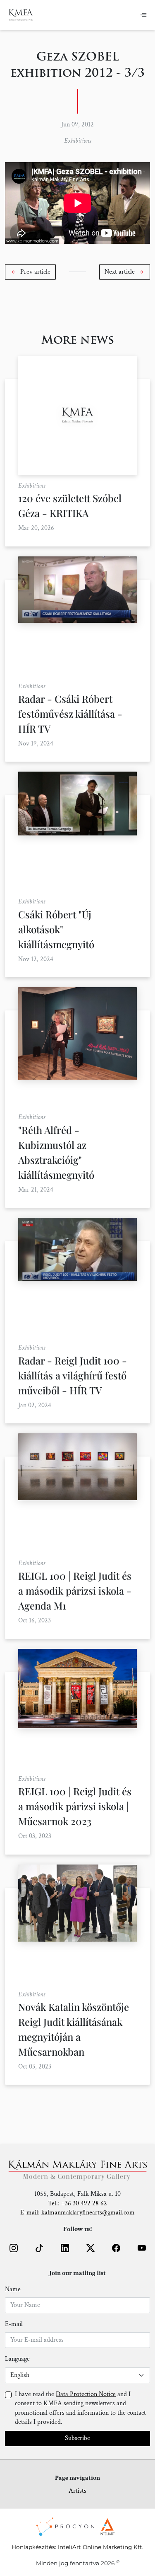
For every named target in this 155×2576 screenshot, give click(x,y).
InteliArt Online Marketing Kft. (101, 2547)
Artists (77, 2491)
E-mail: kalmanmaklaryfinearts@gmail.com (77, 2213)
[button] (30, 272)
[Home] (21, 15)
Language (17, 2359)
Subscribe (77, 2438)
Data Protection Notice (86, 2394)
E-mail (14, 2324)
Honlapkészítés (33, 2547)
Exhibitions (77, 141)
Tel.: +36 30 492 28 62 (77, 2203)
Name (13, 2289)
